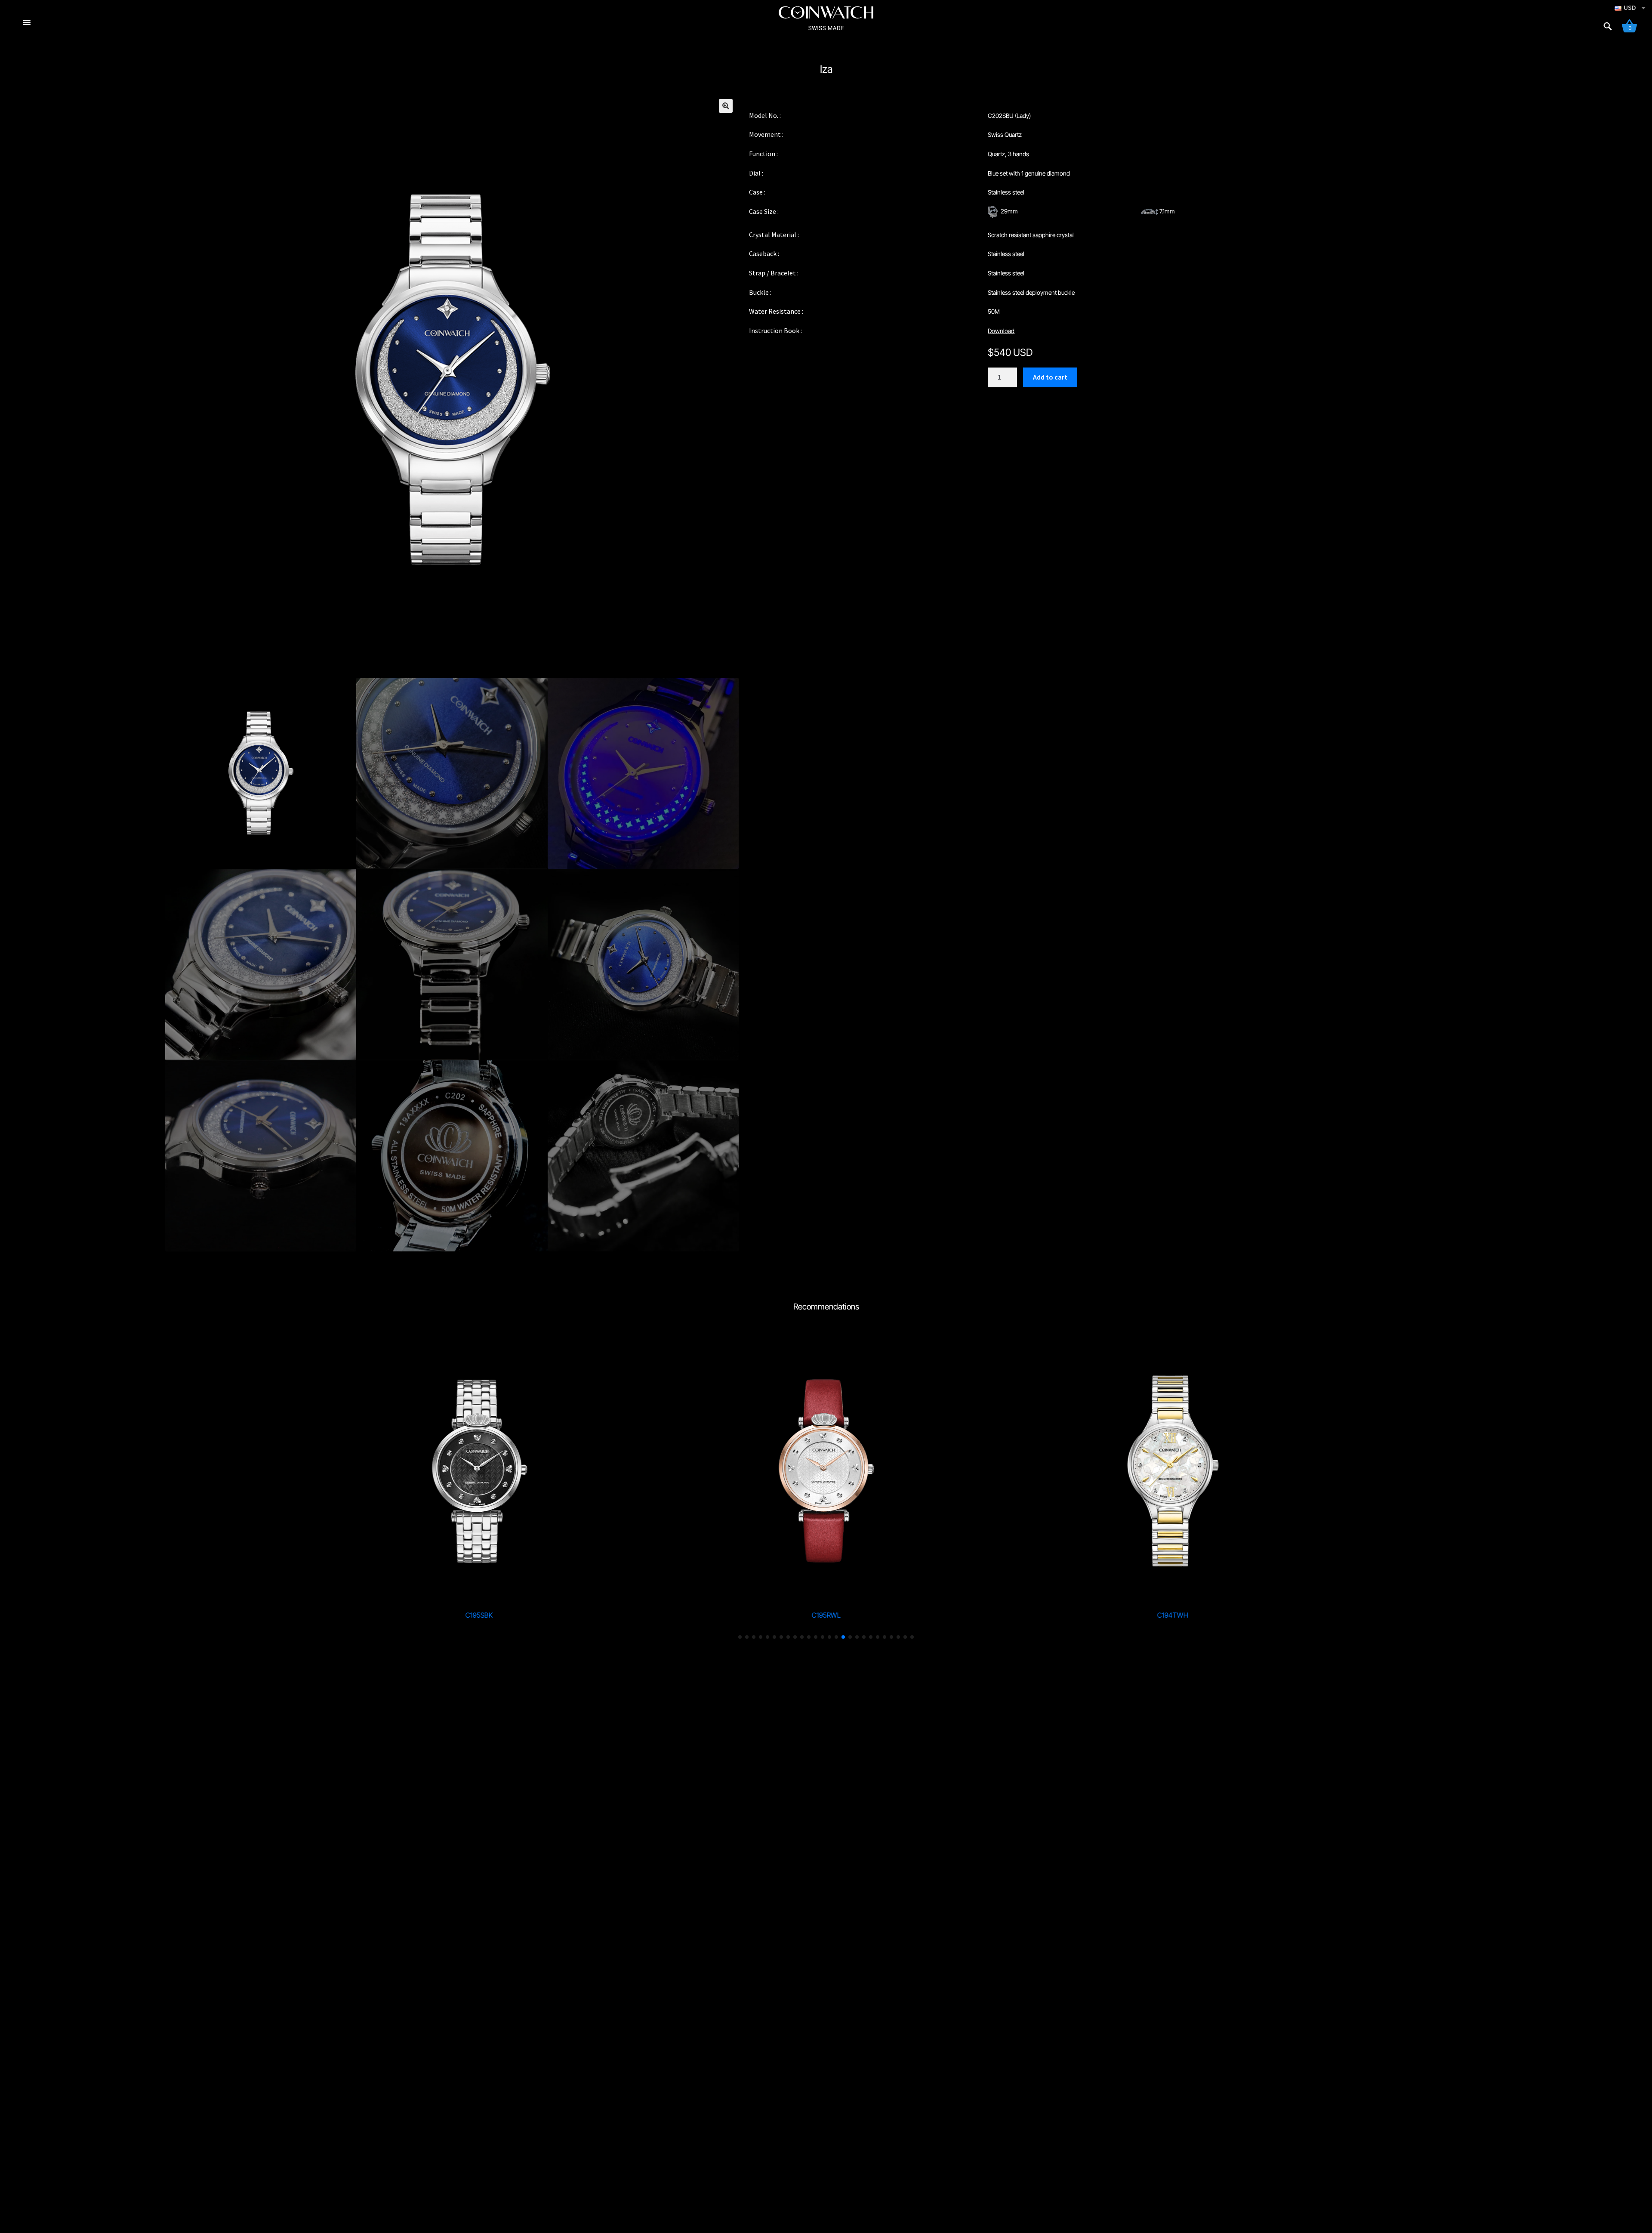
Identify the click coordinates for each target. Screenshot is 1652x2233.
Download (1001, 331)
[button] (726, 106)
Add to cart (1050, 377)
